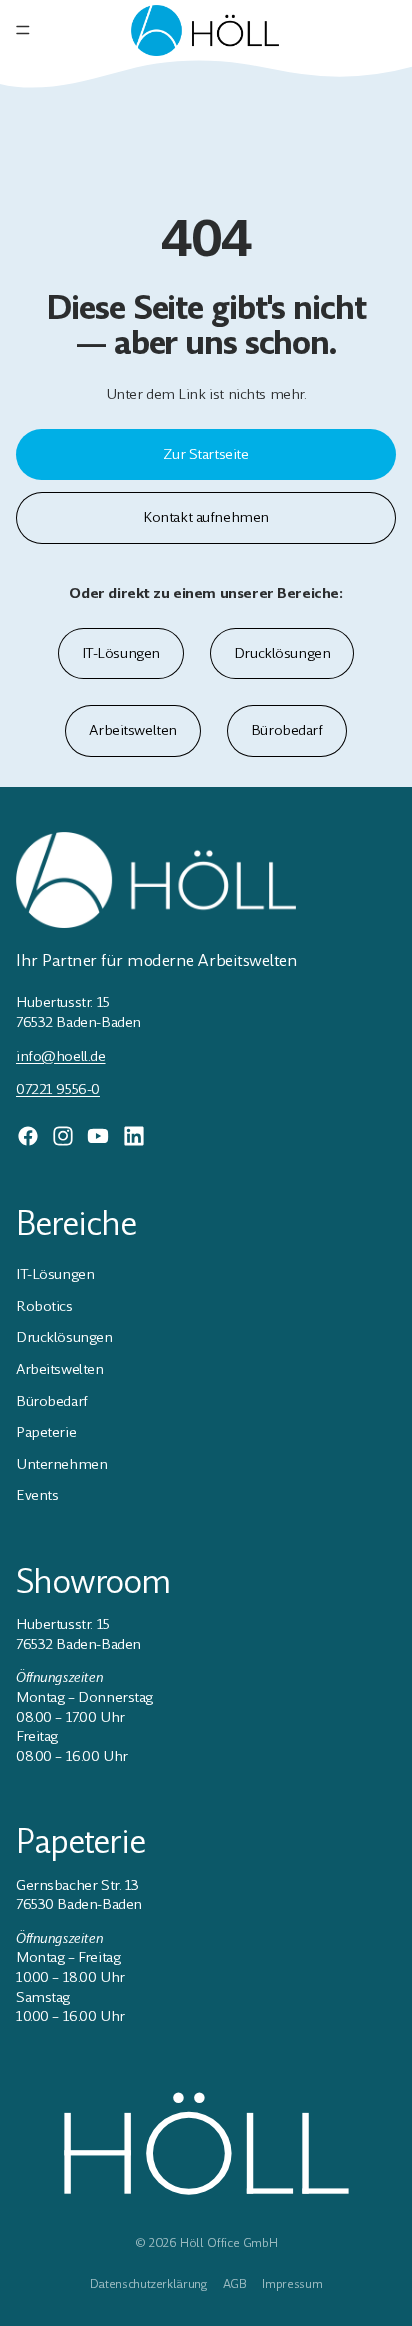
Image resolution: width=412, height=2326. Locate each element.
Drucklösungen (282, 653)
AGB (235, 2284)
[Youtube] (98, 1136)
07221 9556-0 (58, 1089)
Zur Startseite (205, 454)
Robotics (44, 1306)
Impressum (292, 2284)
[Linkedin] (134, 1136)
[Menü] (23, 30)
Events (37, 1495)
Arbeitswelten (133, 730)
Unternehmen (61, 1464)
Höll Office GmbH (228, 2243)
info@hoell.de (61, 1056)
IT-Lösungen (121, 653)
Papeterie (46, 1432)
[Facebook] (28, 1136)
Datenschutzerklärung (148, 2284)
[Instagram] (63, 1136)
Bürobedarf (287, 730)
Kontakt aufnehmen (206, 517)
